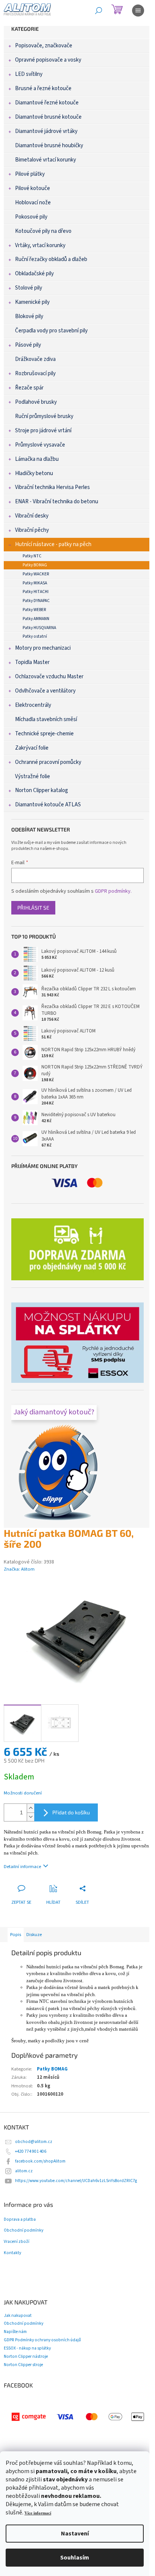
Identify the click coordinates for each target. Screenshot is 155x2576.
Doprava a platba (20, 2220)
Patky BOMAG (35, 565)
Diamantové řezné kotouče (47, 103)
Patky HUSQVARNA (39, 628)
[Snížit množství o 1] (30, 1817)
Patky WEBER (34, 610)
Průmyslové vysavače (40, 445)
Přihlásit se (33, 908)
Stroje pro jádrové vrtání (43, 431)
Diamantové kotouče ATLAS (48, 805)
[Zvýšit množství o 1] (30, 1808)
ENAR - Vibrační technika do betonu (57, 502)
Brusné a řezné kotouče (43, 88)
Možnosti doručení (23, 1793)
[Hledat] (99, 11)
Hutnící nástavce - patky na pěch (53, 544)
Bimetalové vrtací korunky (46, 160)
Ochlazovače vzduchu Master (49, 677)
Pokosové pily (31, 217)
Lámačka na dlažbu (37, 459)
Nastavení (75, 2534)
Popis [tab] (16, 1935)
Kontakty (12, 2253)
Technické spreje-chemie (44, 734)
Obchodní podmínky (24, 2230)
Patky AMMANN (36, 619)
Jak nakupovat (18, 2316)
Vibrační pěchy (32, 530)
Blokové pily (29, 316)
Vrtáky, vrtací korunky (40, 245)
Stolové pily (29, 288)
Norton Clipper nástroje (26, 2356)
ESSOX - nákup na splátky (27, 2348)
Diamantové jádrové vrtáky (46, 131)
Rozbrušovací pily (35, 373)
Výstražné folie (33, 776)
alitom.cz (24, 2171)
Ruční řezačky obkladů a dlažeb (51, 259)
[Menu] (138, 11)
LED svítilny (29, 74)
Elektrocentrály (33, 705)
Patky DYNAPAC (36, 601)
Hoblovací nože (33, 203)
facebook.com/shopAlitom (40, 2161)
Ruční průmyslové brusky (44, 416)
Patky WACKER (36, 574)
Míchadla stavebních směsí (46, 719)
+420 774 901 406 (31, 2151)
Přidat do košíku (71, 1812)
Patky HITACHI (36, 592)
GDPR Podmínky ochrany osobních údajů (42, 2340)
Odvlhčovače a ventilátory (45, 691)
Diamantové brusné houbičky (49, 146)
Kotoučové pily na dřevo (43, 231)
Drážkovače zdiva (35, 359)
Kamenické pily (32, 302)
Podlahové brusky (36, 402)
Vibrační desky (32, 516)
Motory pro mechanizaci (43, 648)
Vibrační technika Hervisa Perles (52, 487)
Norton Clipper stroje (23, 2365)
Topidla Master (32, 662)
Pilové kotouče (33, 188)
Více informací (38, 2513)
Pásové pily (28, 345)
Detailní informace (22, 1867)
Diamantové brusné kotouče (48, 117)
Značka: (19, 1569)
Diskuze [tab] (34, 1935)
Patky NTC (32, 556)
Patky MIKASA (35, 583)
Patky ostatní (35, 636)
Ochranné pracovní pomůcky (48, 762)
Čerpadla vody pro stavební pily (51, 331)
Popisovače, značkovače (44, 46)
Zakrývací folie (32, 748)
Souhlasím (75, 2558)
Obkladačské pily (34, 274)
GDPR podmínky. (113, 891)
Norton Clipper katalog (42, 790)
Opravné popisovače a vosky (48, 60)
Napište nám (15, 2332)
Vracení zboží (17, 2242)
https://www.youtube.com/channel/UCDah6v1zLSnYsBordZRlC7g (76, 2181)
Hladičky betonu (34, 473)
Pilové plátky (30, 174)
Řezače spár (29, 388)
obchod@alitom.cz (34, 2142)
